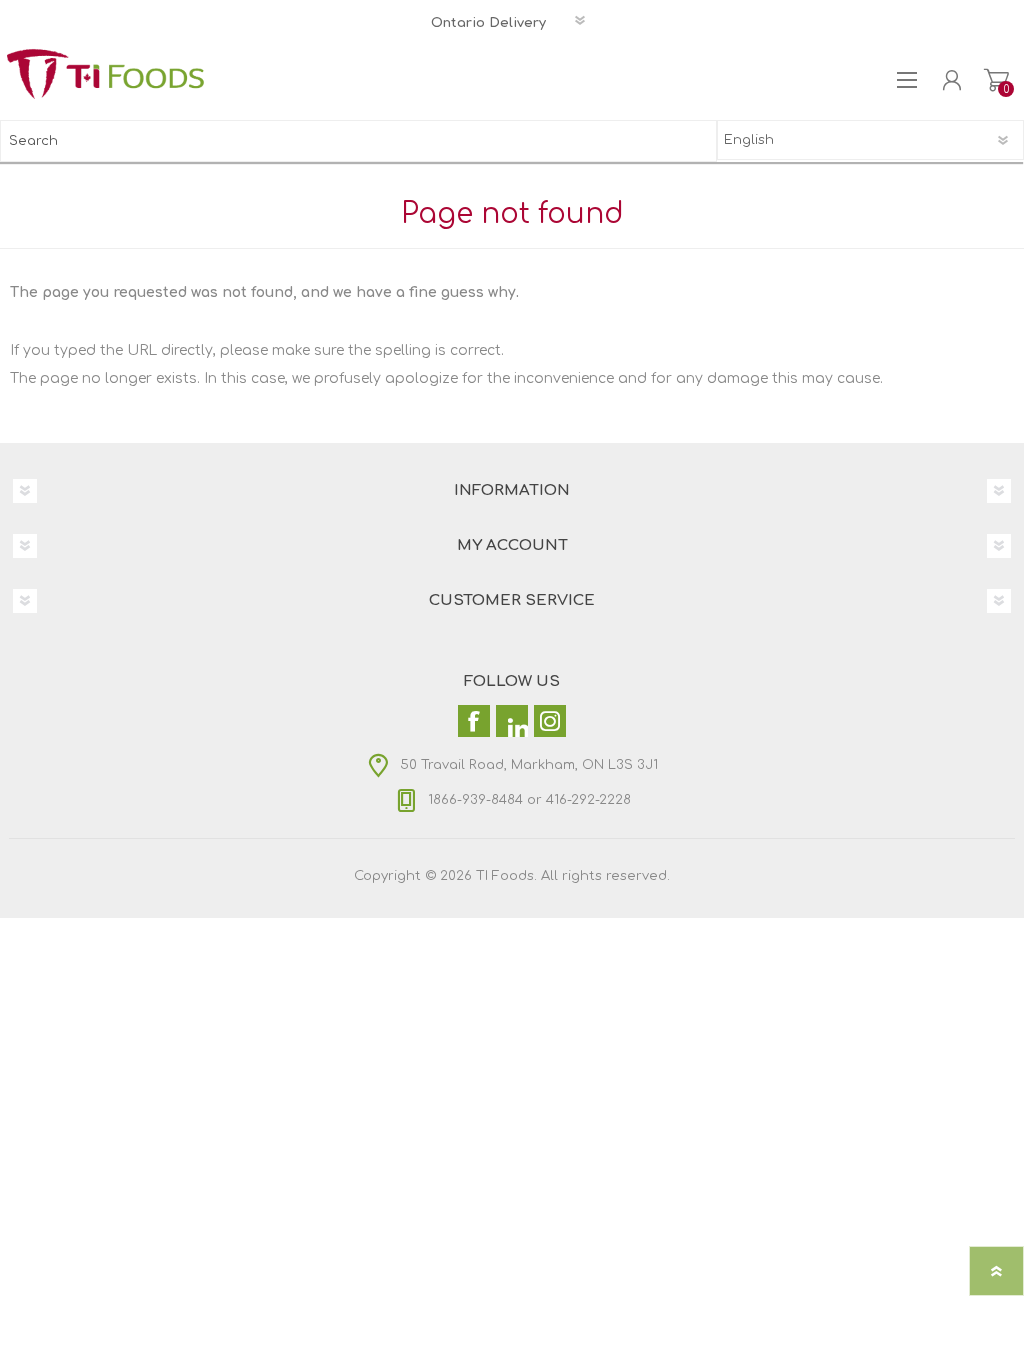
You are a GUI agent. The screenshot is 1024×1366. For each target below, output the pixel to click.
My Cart (996, 80)
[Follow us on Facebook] (474, 721)
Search (696, 141)
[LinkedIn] (512, 721)
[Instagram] (550, 721)
